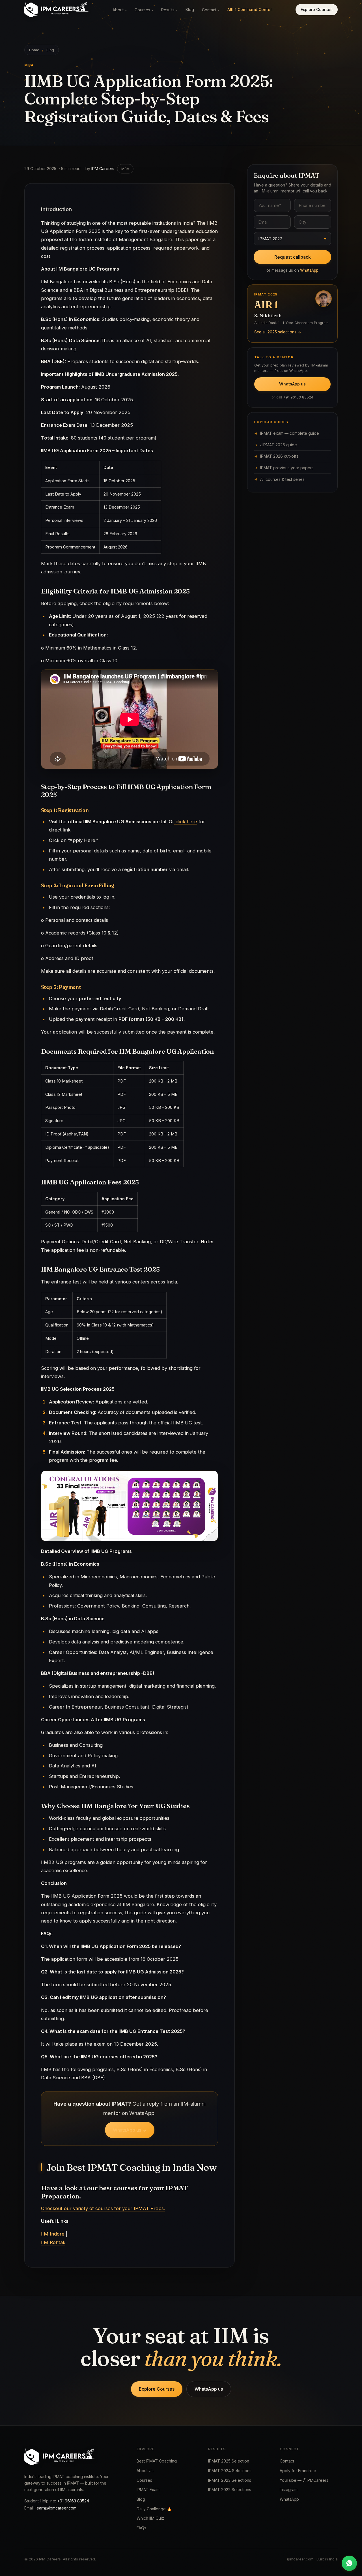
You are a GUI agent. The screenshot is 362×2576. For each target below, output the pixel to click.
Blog (190, 9)
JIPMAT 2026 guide (279, 445)
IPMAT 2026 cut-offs (279, 456)
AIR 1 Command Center (250, 9)
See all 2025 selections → (278, 332)
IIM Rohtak (53, 2242)
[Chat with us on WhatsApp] (349, 2563)
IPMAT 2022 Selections (230, 2490)
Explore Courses (317, 9)
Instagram (289, 2490)
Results (169, 10)
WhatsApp (309, 270)
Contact (211, 10)
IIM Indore (53, 2234)
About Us (145, 2471)
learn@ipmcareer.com (56, 2508)
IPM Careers (103, 169)
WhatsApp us (292, 384)
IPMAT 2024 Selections (230, 2471)
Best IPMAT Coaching (157, 2461)
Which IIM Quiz (150, 2518)
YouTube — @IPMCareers (304, 2480)
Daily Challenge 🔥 (154, 2509)
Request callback (293, 257)
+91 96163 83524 (298, 397)
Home (34, 50)
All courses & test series (282, 479)
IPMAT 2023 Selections (230, 2480)
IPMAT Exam (148, 2490)
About (120, 10)
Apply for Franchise (298, 2471)
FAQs (141, 2528)
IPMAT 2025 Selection (229, 2461)
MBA (125, 169)
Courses (144, 10)
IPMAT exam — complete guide (290, 433)
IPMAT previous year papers (287, 468)
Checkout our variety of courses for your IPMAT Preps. (103, 2208)
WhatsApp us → (130, 2130)
